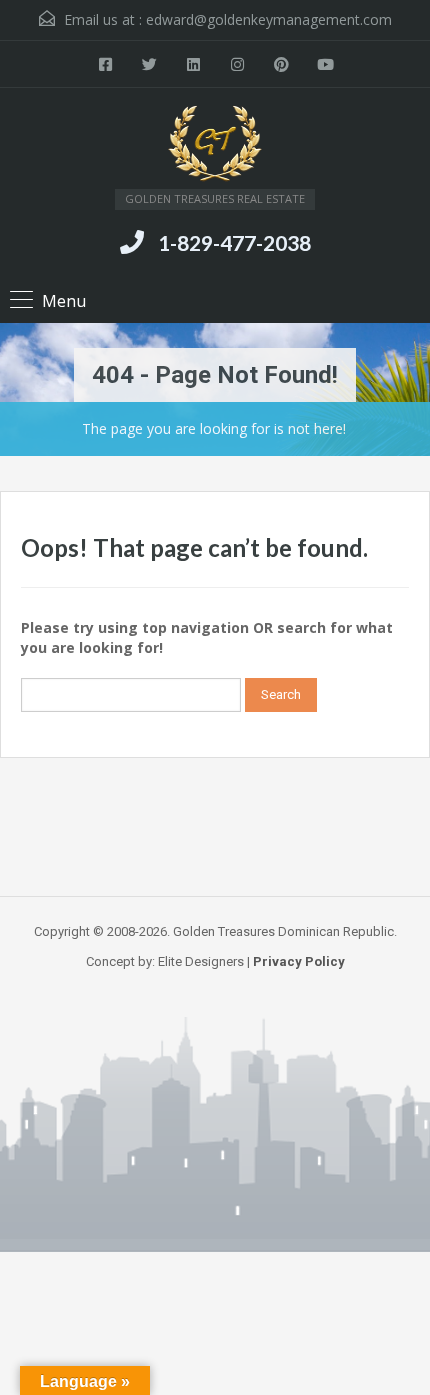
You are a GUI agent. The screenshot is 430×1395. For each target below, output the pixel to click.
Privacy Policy (299, 961)
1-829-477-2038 (234, 242)
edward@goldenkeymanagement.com (269, 19)
